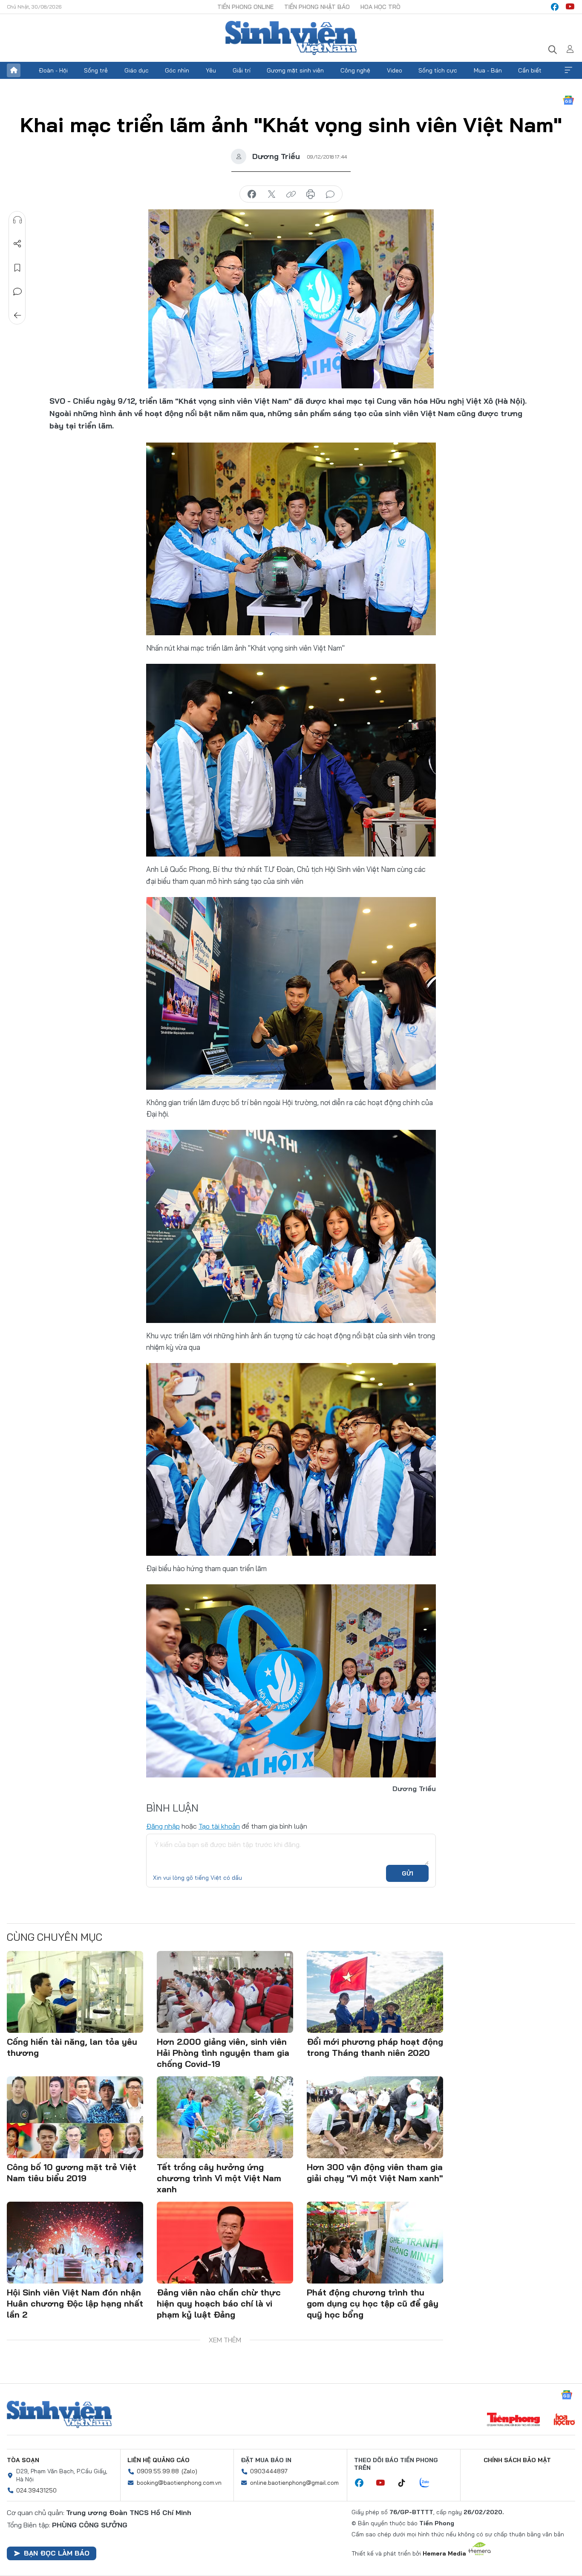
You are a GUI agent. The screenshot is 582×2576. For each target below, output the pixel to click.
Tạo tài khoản (219, 1826)
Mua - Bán (488, 70)
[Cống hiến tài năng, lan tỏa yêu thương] (75, 1992)
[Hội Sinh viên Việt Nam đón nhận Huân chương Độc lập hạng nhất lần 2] (75, 2243)
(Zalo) (189, 2471)
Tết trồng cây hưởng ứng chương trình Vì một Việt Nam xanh (219, 2178)
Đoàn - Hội (53, 70)
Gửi (408, 1873)
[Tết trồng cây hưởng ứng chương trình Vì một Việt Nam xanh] (225, 2117)
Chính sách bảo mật (517, 2460)
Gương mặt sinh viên (295, 70)
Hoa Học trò (380, 7)
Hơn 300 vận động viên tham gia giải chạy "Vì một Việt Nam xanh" (375, 2172)
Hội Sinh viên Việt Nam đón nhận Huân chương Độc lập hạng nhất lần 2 (75, 2303)
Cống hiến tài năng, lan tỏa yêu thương (72, 2047)
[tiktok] (406, 2483)
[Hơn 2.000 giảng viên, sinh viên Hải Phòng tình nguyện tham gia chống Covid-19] (225, 1992)
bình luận (330, 194)
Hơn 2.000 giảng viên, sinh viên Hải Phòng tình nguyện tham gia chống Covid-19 (223, 2053)
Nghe (17, 220)
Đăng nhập (163, 1826)
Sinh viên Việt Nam (59, 2414)
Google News (568, 100)
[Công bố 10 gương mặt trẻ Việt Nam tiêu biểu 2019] (75, 2117)
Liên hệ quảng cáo (158, 2460)
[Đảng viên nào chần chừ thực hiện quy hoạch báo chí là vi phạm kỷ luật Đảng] (225, 2243)
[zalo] (429, 2483)
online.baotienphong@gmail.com (294, 2483)
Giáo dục (137, 70)
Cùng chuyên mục (55, 1937)
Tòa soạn (23, 2460)
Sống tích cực (438, 70)
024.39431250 (36, 2490)
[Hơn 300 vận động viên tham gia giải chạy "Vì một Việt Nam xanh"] (375, 2117)
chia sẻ (252, 194)
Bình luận (17, 292)
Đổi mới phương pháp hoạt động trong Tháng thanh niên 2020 (375, 2047)
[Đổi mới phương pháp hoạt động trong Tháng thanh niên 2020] (375, 1992)
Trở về (17, 315)
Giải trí (242, 70)
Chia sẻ (17, 244)
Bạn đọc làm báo (57, 2553)
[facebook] (555, 7)
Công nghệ (355, 70)
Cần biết (530, 70)
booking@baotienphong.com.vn (179, 2483)
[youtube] (570, 7)
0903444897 (269, 2471)
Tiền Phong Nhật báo (317, 7)
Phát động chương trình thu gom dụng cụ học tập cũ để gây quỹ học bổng (373, 2303)
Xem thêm (568, 70)
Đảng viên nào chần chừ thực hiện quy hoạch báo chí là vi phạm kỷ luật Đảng (219, 2303)
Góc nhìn (177, 70)
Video (395, 70)
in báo (311, 194)
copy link (291, 194)
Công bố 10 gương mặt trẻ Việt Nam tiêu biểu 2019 (72, 2172)
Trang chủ (14, 70)
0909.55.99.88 (158, 2471)
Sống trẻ (96, 70)
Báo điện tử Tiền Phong (291, 38)
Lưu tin (17, 268)
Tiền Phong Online (245, 7)
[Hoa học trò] (564, 2420)
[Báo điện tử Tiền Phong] (513, 2420)
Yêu (211, 70)
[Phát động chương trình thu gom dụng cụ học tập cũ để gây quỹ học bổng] (375, 2243)
